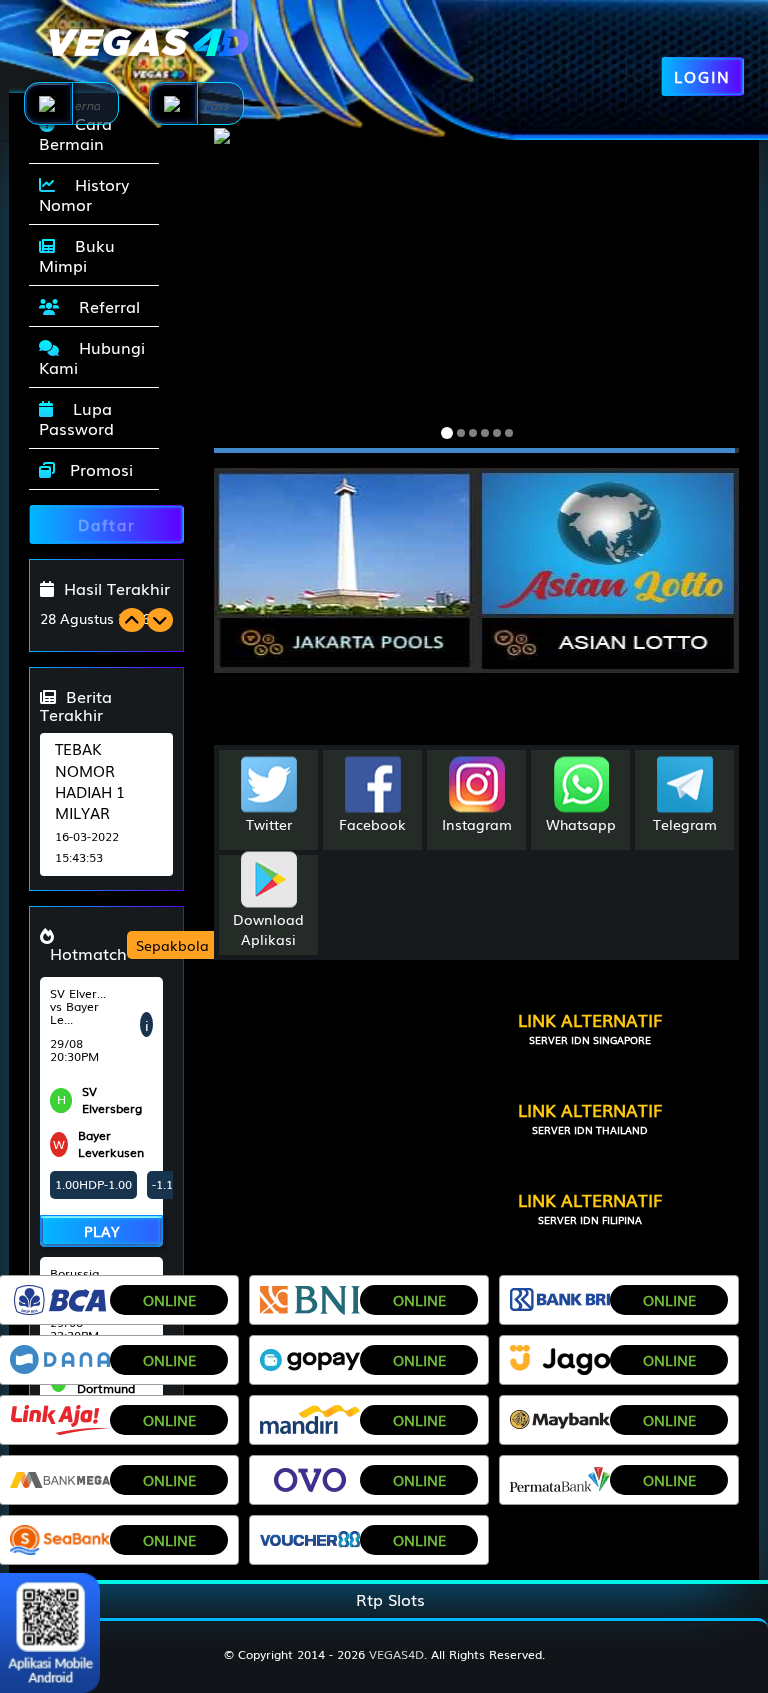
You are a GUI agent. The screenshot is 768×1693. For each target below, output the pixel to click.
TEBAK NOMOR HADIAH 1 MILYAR (90, 780)
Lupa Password (76, 418)
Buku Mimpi (77, 255)
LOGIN (702, 76)
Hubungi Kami (92, 357)
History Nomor (84, 194)
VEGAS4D (396, 1654)
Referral (104, 306)
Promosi (99, 469)
